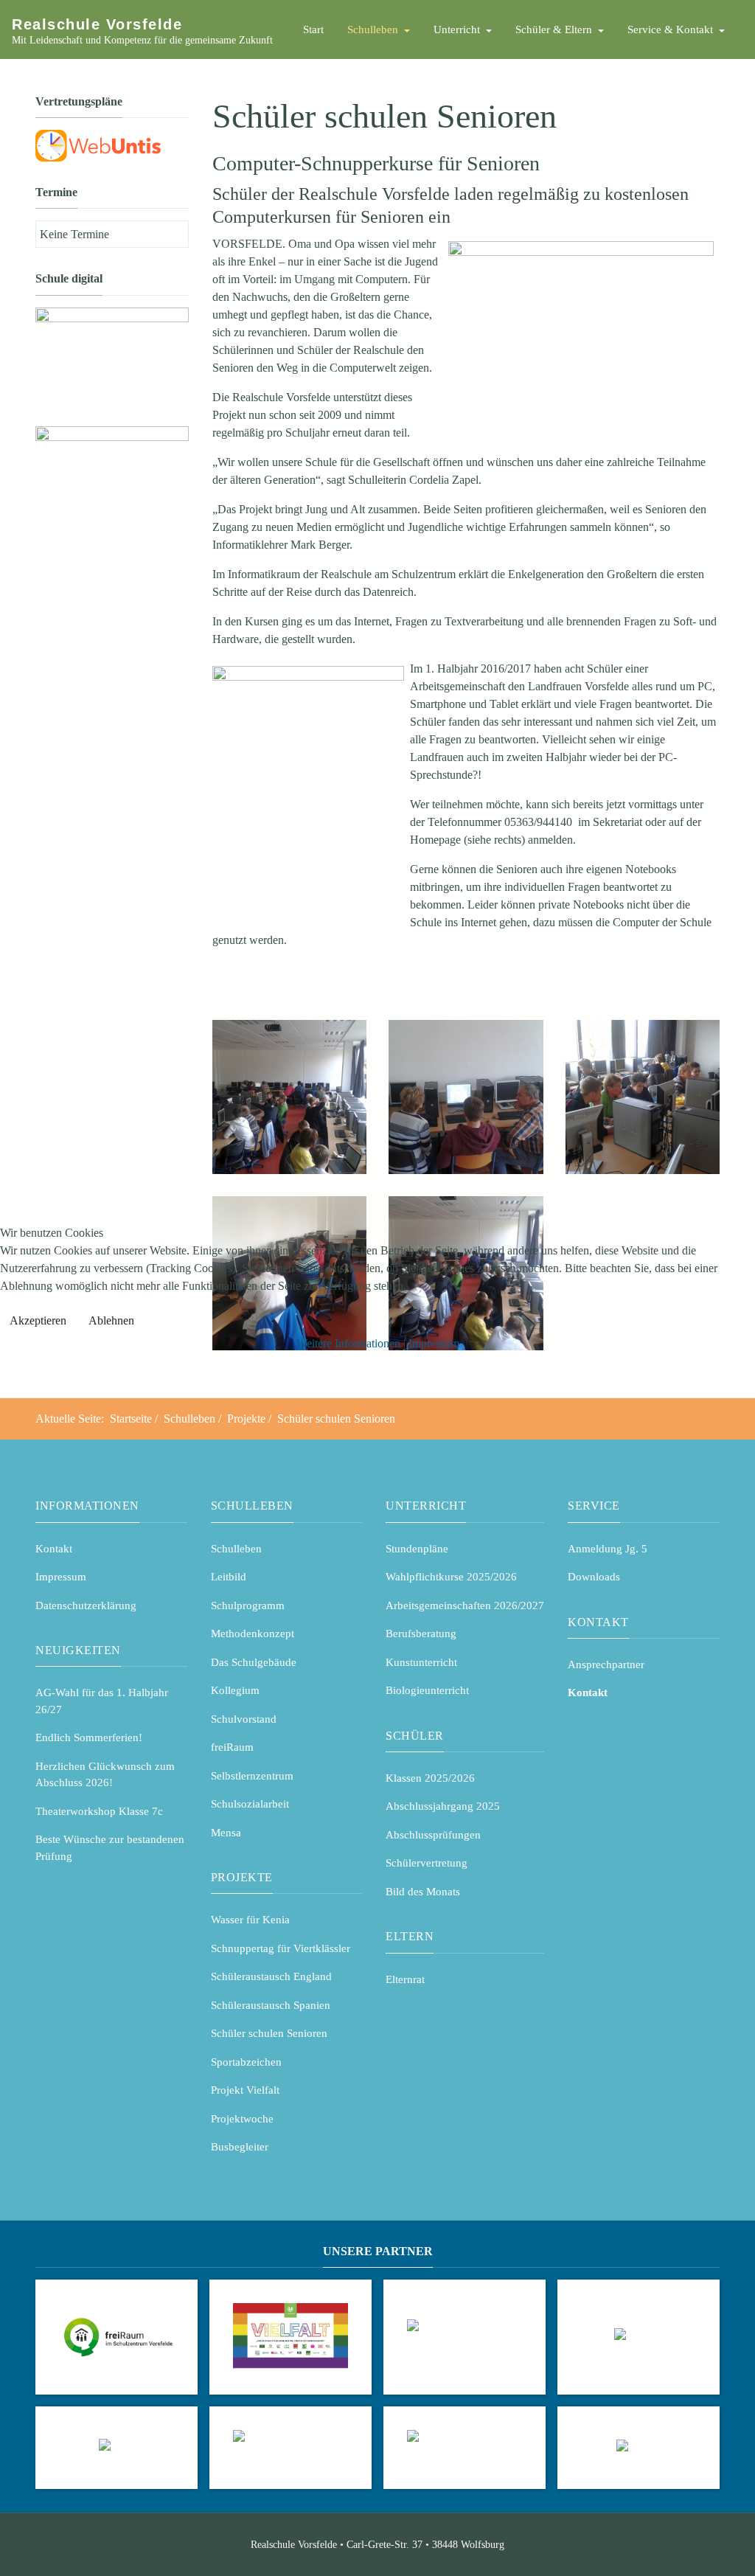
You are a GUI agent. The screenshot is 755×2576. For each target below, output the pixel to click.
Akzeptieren (38, 1320)
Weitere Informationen (348, 1343)
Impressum (434, 1343)
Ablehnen (111, 1320)
